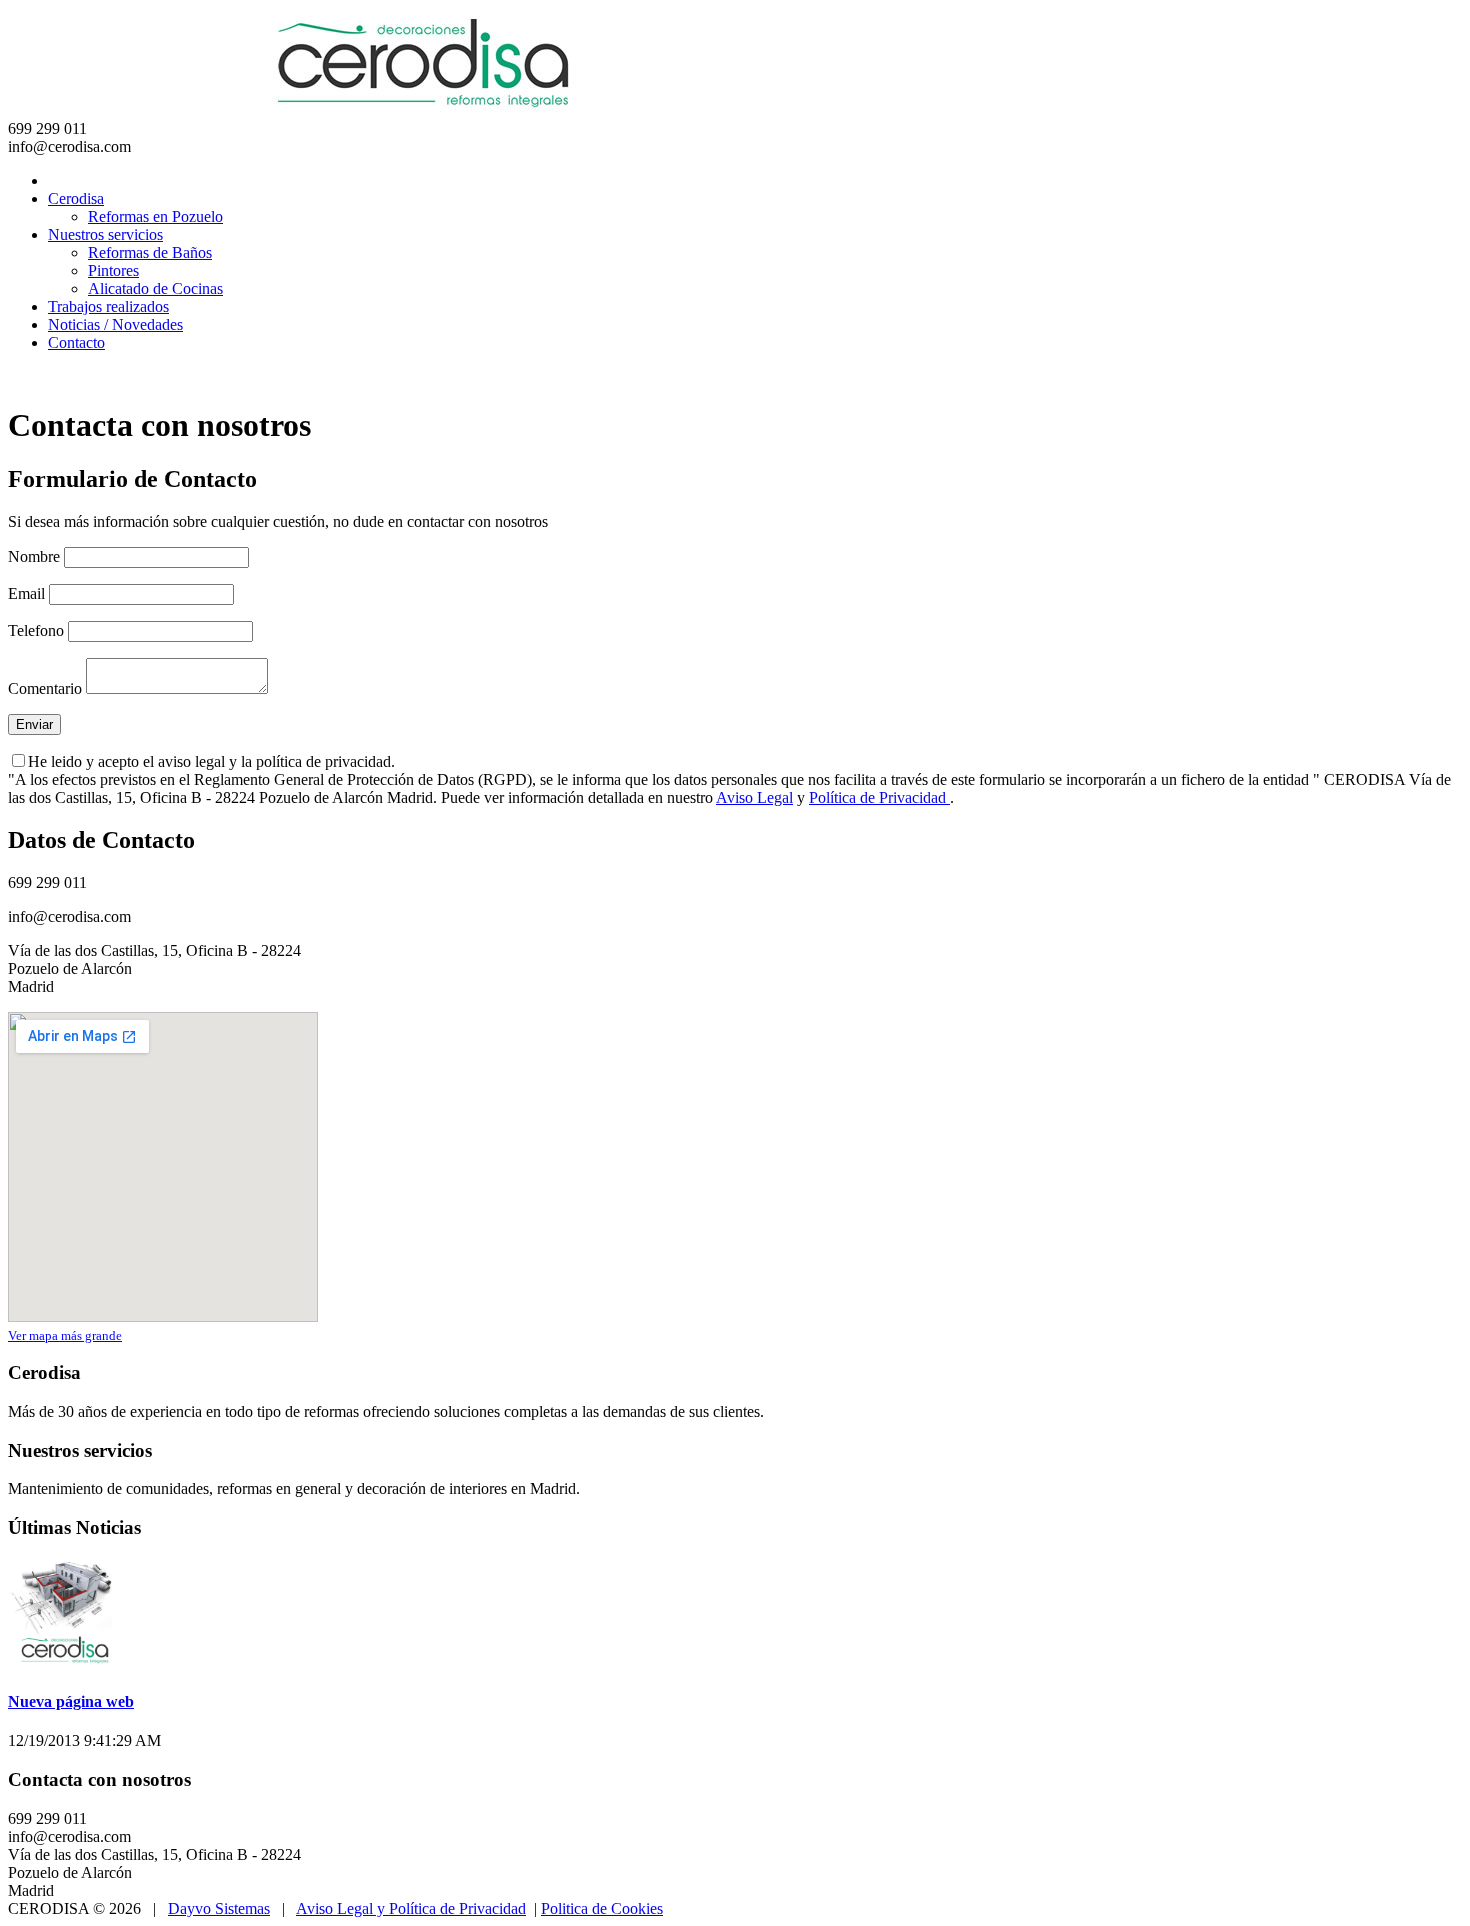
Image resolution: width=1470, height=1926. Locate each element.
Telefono (36, 630)
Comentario (45, 688)
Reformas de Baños (150, 252)
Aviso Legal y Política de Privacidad (411, 1908)
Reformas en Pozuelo (155, 216)
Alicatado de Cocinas (155, 288)
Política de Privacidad (879, 797)
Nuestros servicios (105, 234)
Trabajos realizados (108, 306)
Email (26, 593)
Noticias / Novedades (115, 324)
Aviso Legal (754, 797)
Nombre (34, 556)
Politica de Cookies (602, 1908)
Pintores (113, 270)
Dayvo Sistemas (219, 1908)
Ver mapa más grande (65, 1335)
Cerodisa (76, 198)
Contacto (76, 342)
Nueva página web (71, 1701)
